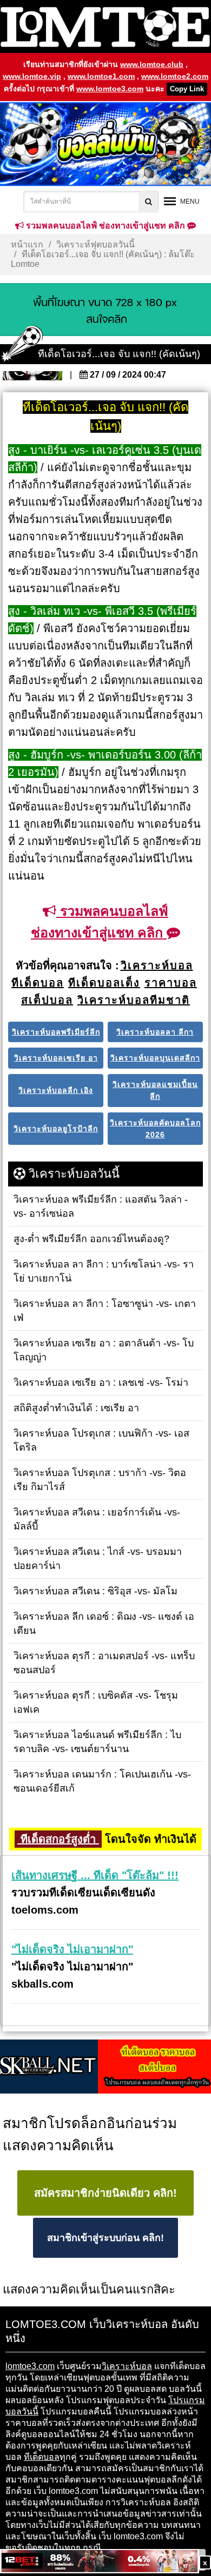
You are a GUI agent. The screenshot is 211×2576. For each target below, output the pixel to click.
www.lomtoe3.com (110, 89)
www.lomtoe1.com (101, 76)
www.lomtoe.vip (32, 76)
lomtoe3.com (30, 2366)
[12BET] (100, 2562)
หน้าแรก (27, 244)
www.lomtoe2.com (175, 76)
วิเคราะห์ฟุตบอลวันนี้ (95, 244)
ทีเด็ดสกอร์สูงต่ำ (58, 1839)
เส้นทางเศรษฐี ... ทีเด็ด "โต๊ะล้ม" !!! (95, 1875)
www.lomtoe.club (152, 64)
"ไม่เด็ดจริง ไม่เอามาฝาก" (72, 1949)
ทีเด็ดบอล (42, 2457)
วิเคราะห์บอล (127, 2366)
